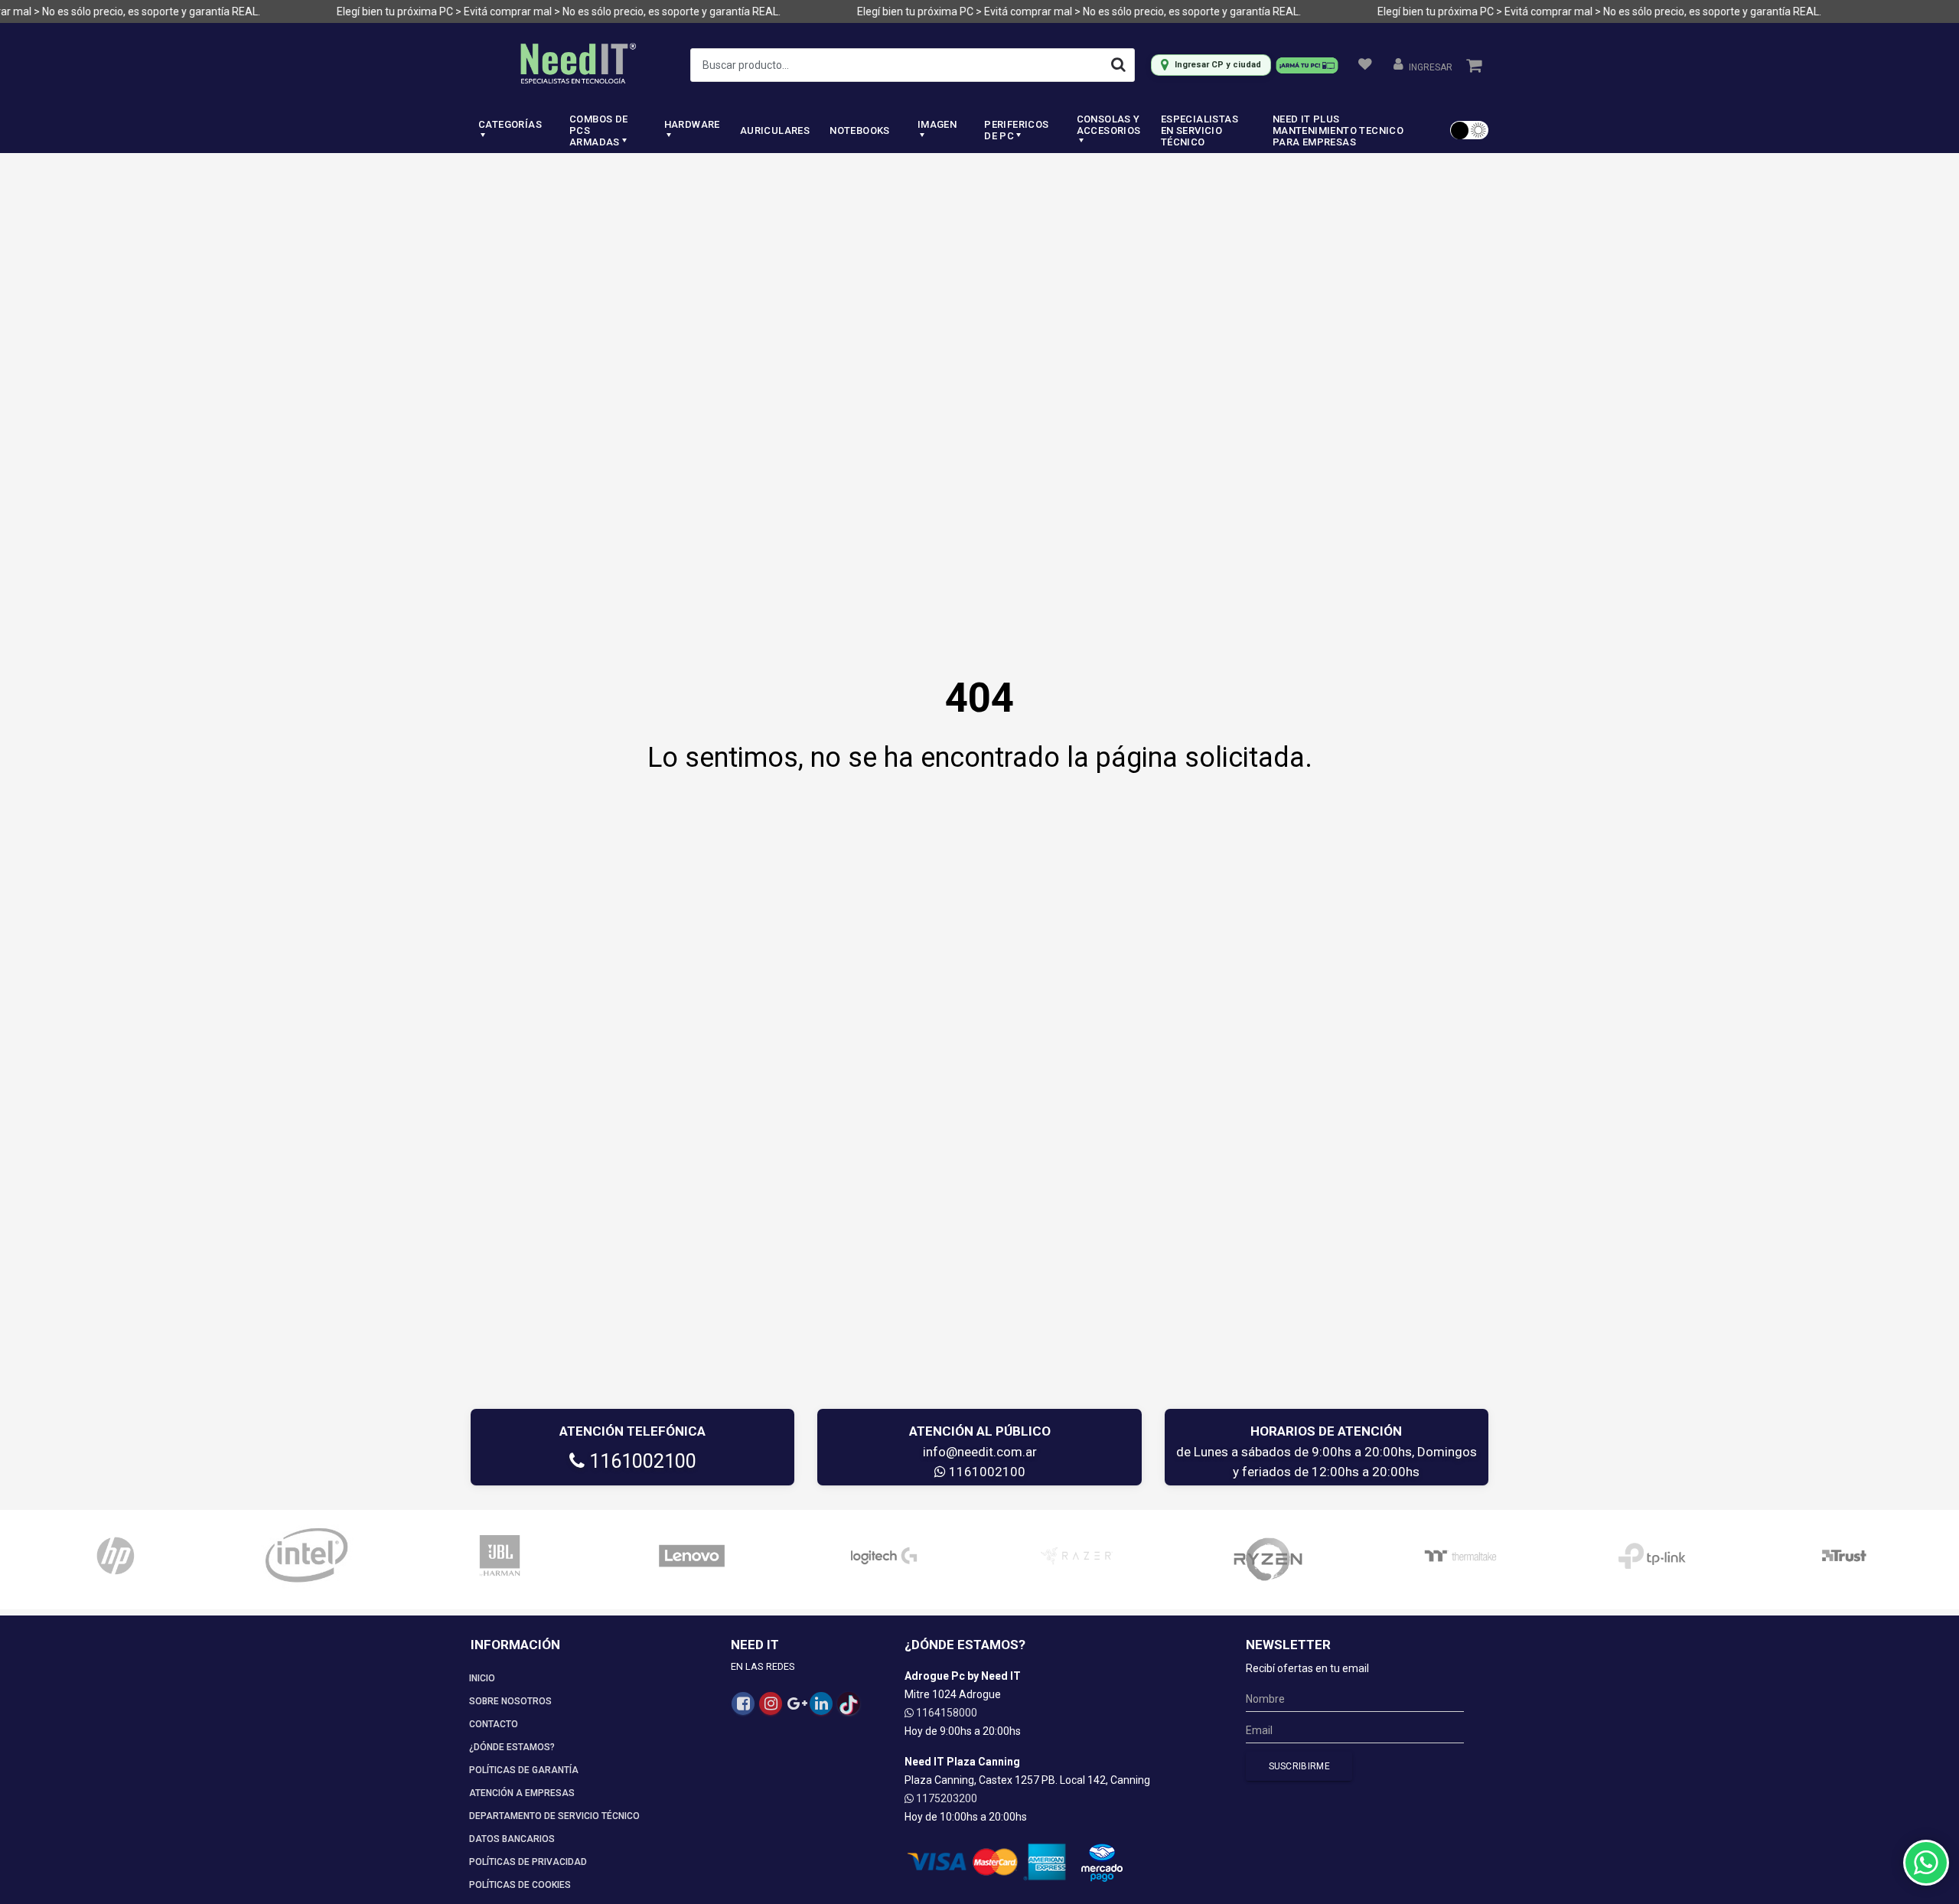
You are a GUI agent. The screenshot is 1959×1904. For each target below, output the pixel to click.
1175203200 (945, 1798)
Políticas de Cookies (520, 1885)
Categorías (510, 124)
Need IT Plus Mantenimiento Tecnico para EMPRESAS (1338, 130)
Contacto (494, 1724)
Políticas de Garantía (524, 1770)
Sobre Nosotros (510, 1701)
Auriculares (775, 130)
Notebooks (860, 130)
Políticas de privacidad (528, 1862)
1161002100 (641, 1461)
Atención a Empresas (522, 1793)
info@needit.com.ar (980, 1452)
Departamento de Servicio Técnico (554, 1816)
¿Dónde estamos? (512, 1747)
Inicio (482, 1678)
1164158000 (945, 1713)
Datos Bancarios (512, 1839)
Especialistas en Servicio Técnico (1200, 130)
